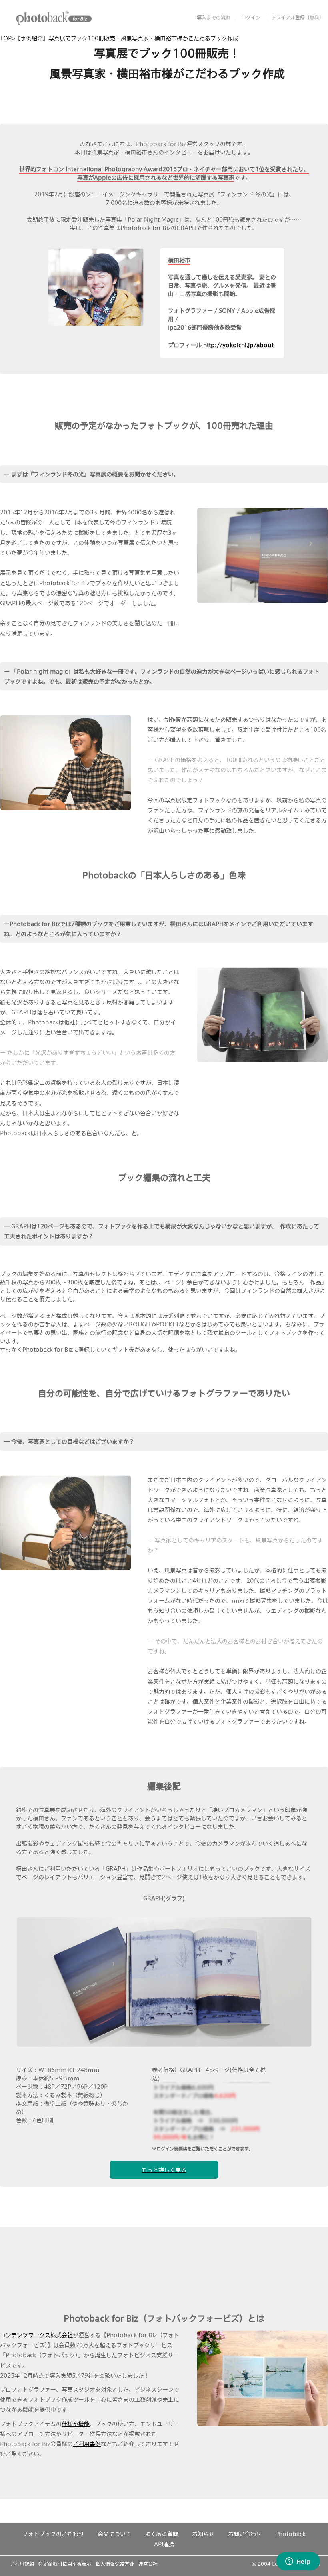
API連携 (164, 2544)
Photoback (290, 2534)
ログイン (251, 17)
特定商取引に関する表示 (65, 2564)
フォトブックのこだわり (53, 2534)
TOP (6, 38)
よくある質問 (162, 2534)
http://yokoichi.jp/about (238, 345)
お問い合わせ (245, 2534)
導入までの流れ (214, 17)
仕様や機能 (76, 2424)
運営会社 (148, 2564)
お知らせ (203, 2534)
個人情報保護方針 (115, 2564)
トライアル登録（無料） (298, 17)
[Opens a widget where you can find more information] (298, 2562)
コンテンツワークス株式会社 (36, 2335)
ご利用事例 (87, 2444)
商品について (114, 2534)
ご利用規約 (22, 2564)
